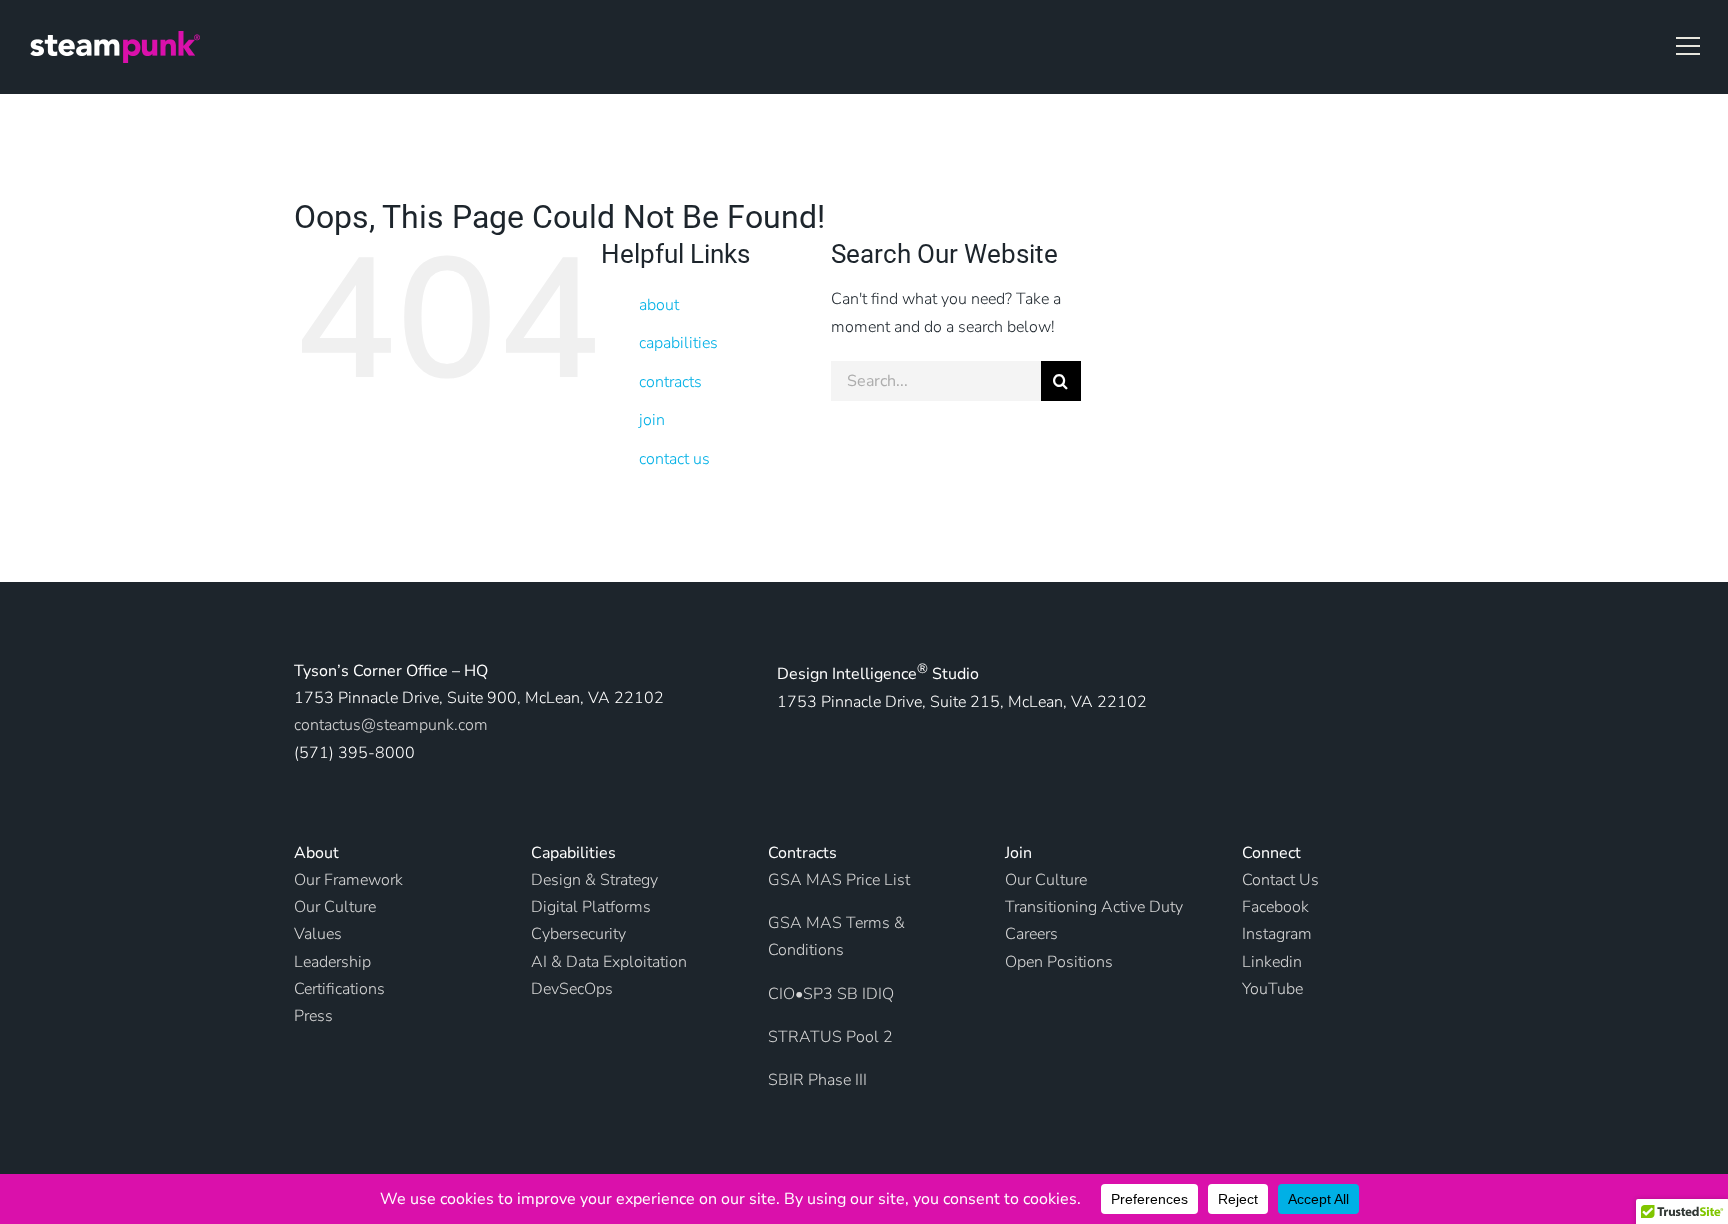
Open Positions (1059, 962)
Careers (1031, 934)
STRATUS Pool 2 (830, 1037)
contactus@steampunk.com (391, 725)
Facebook (1275, 907)
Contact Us (1280, 880)
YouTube (1272, 989)
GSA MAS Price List (839, 880)
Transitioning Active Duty (1094, 907)
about (659, 305)
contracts (670, 382)
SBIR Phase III (817, 1080)
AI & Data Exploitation (609, 962)
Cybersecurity (578, 934)
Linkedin (1272, 962)
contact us (674, 459)
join (652, 420)
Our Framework (348, 880)
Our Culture (1046, 880)
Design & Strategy (594, 880)
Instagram (1277, 934)
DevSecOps (572, 989)
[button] (1688, 46)
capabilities (678, 343)
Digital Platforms (591, 907)
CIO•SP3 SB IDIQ (831, 994)
